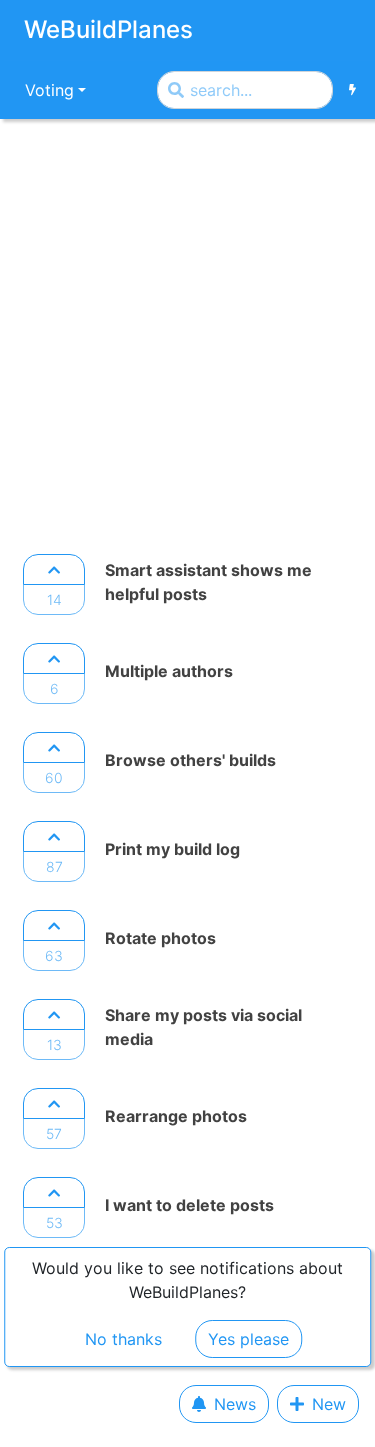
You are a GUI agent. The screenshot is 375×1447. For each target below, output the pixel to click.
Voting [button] (49, 90)
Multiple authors (169, 671)
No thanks (123, 1339)
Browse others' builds (190, 760)
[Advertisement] (187, 330)
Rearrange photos (176, 1116)
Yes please (248, 1339)
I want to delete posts (189, 1205)
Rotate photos (160, 938)
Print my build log (172, 849)
